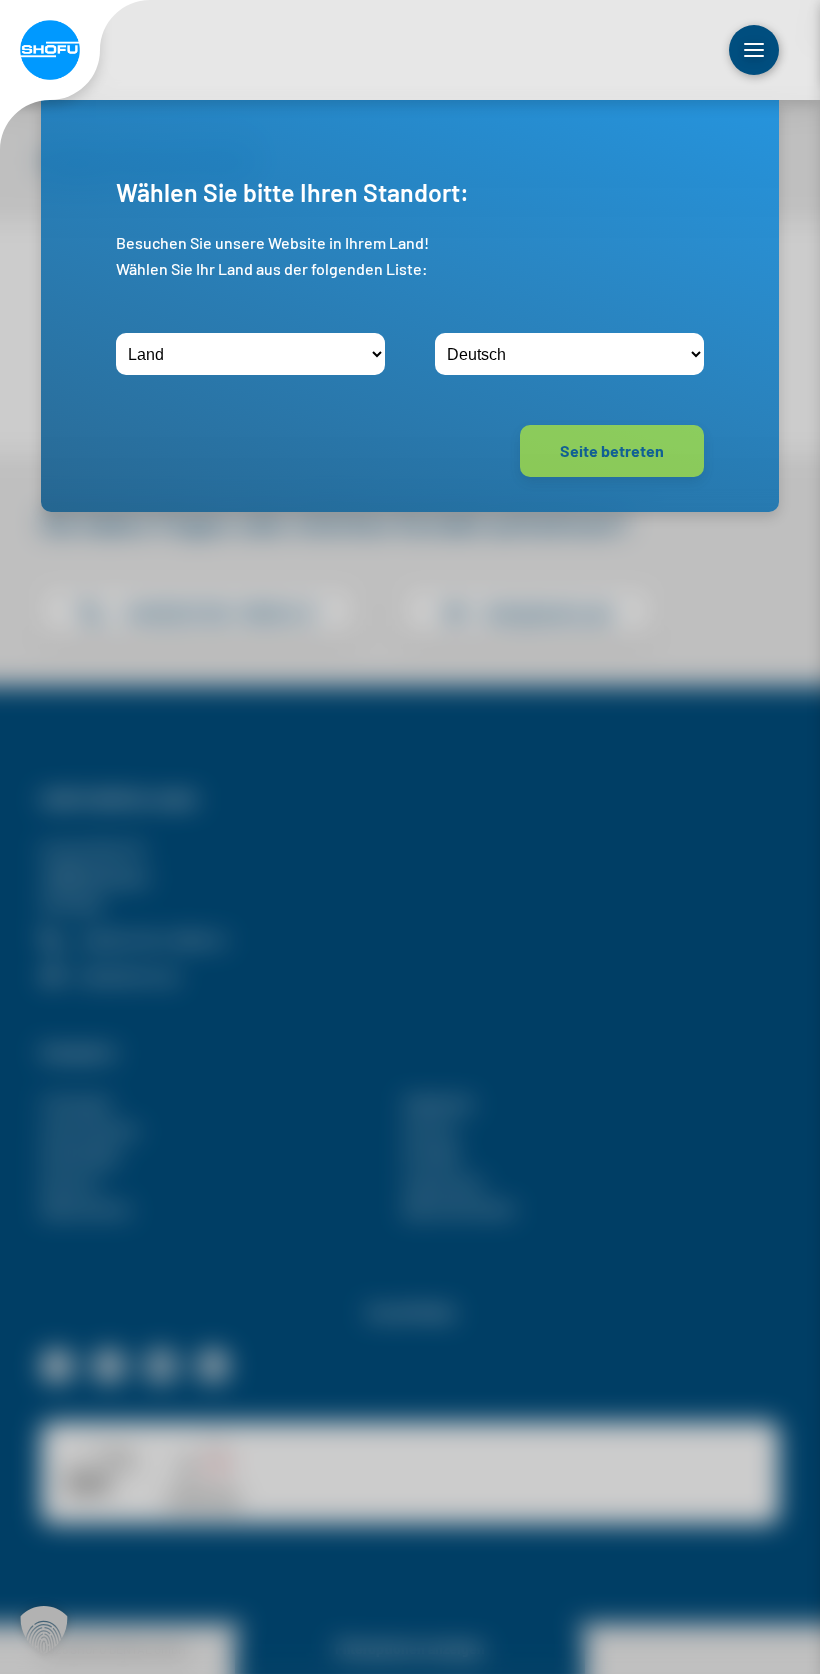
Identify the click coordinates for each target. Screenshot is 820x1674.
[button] (44, 1630)
